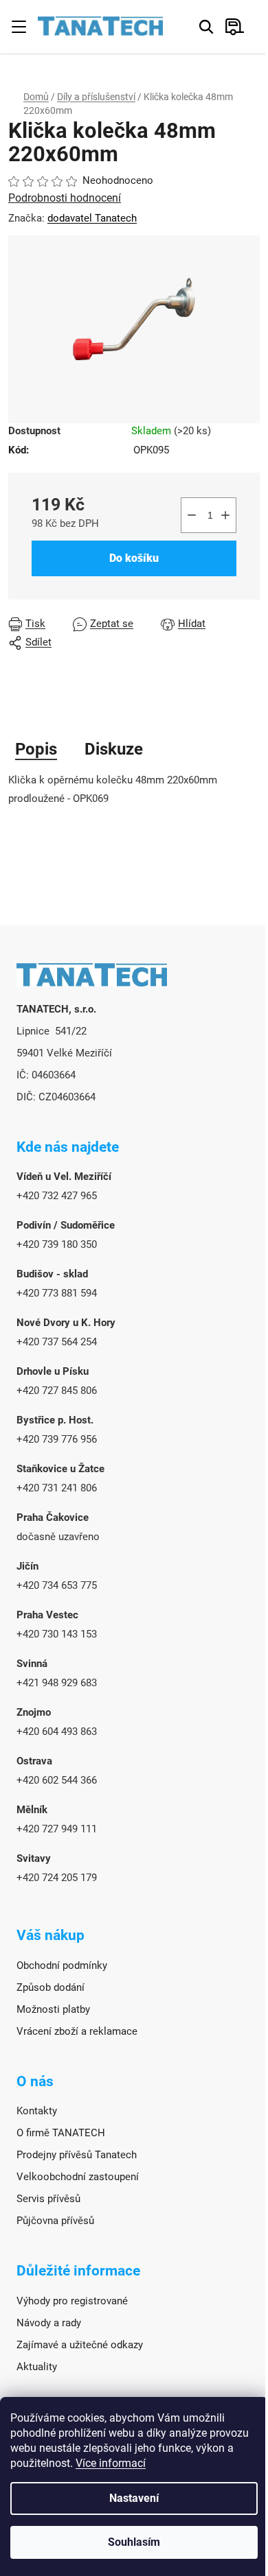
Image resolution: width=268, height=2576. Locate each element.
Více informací (111, 2463)
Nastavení (134, 2498)
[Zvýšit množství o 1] (225, 515)
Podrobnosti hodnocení (65, 198)
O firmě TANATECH (61, 2133)
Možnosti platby (53, 2009)
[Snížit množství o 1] (192, 515)
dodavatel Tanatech (92, 218)
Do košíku (134, 558)
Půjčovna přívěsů (55, 2221)
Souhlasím (134, 2542)
